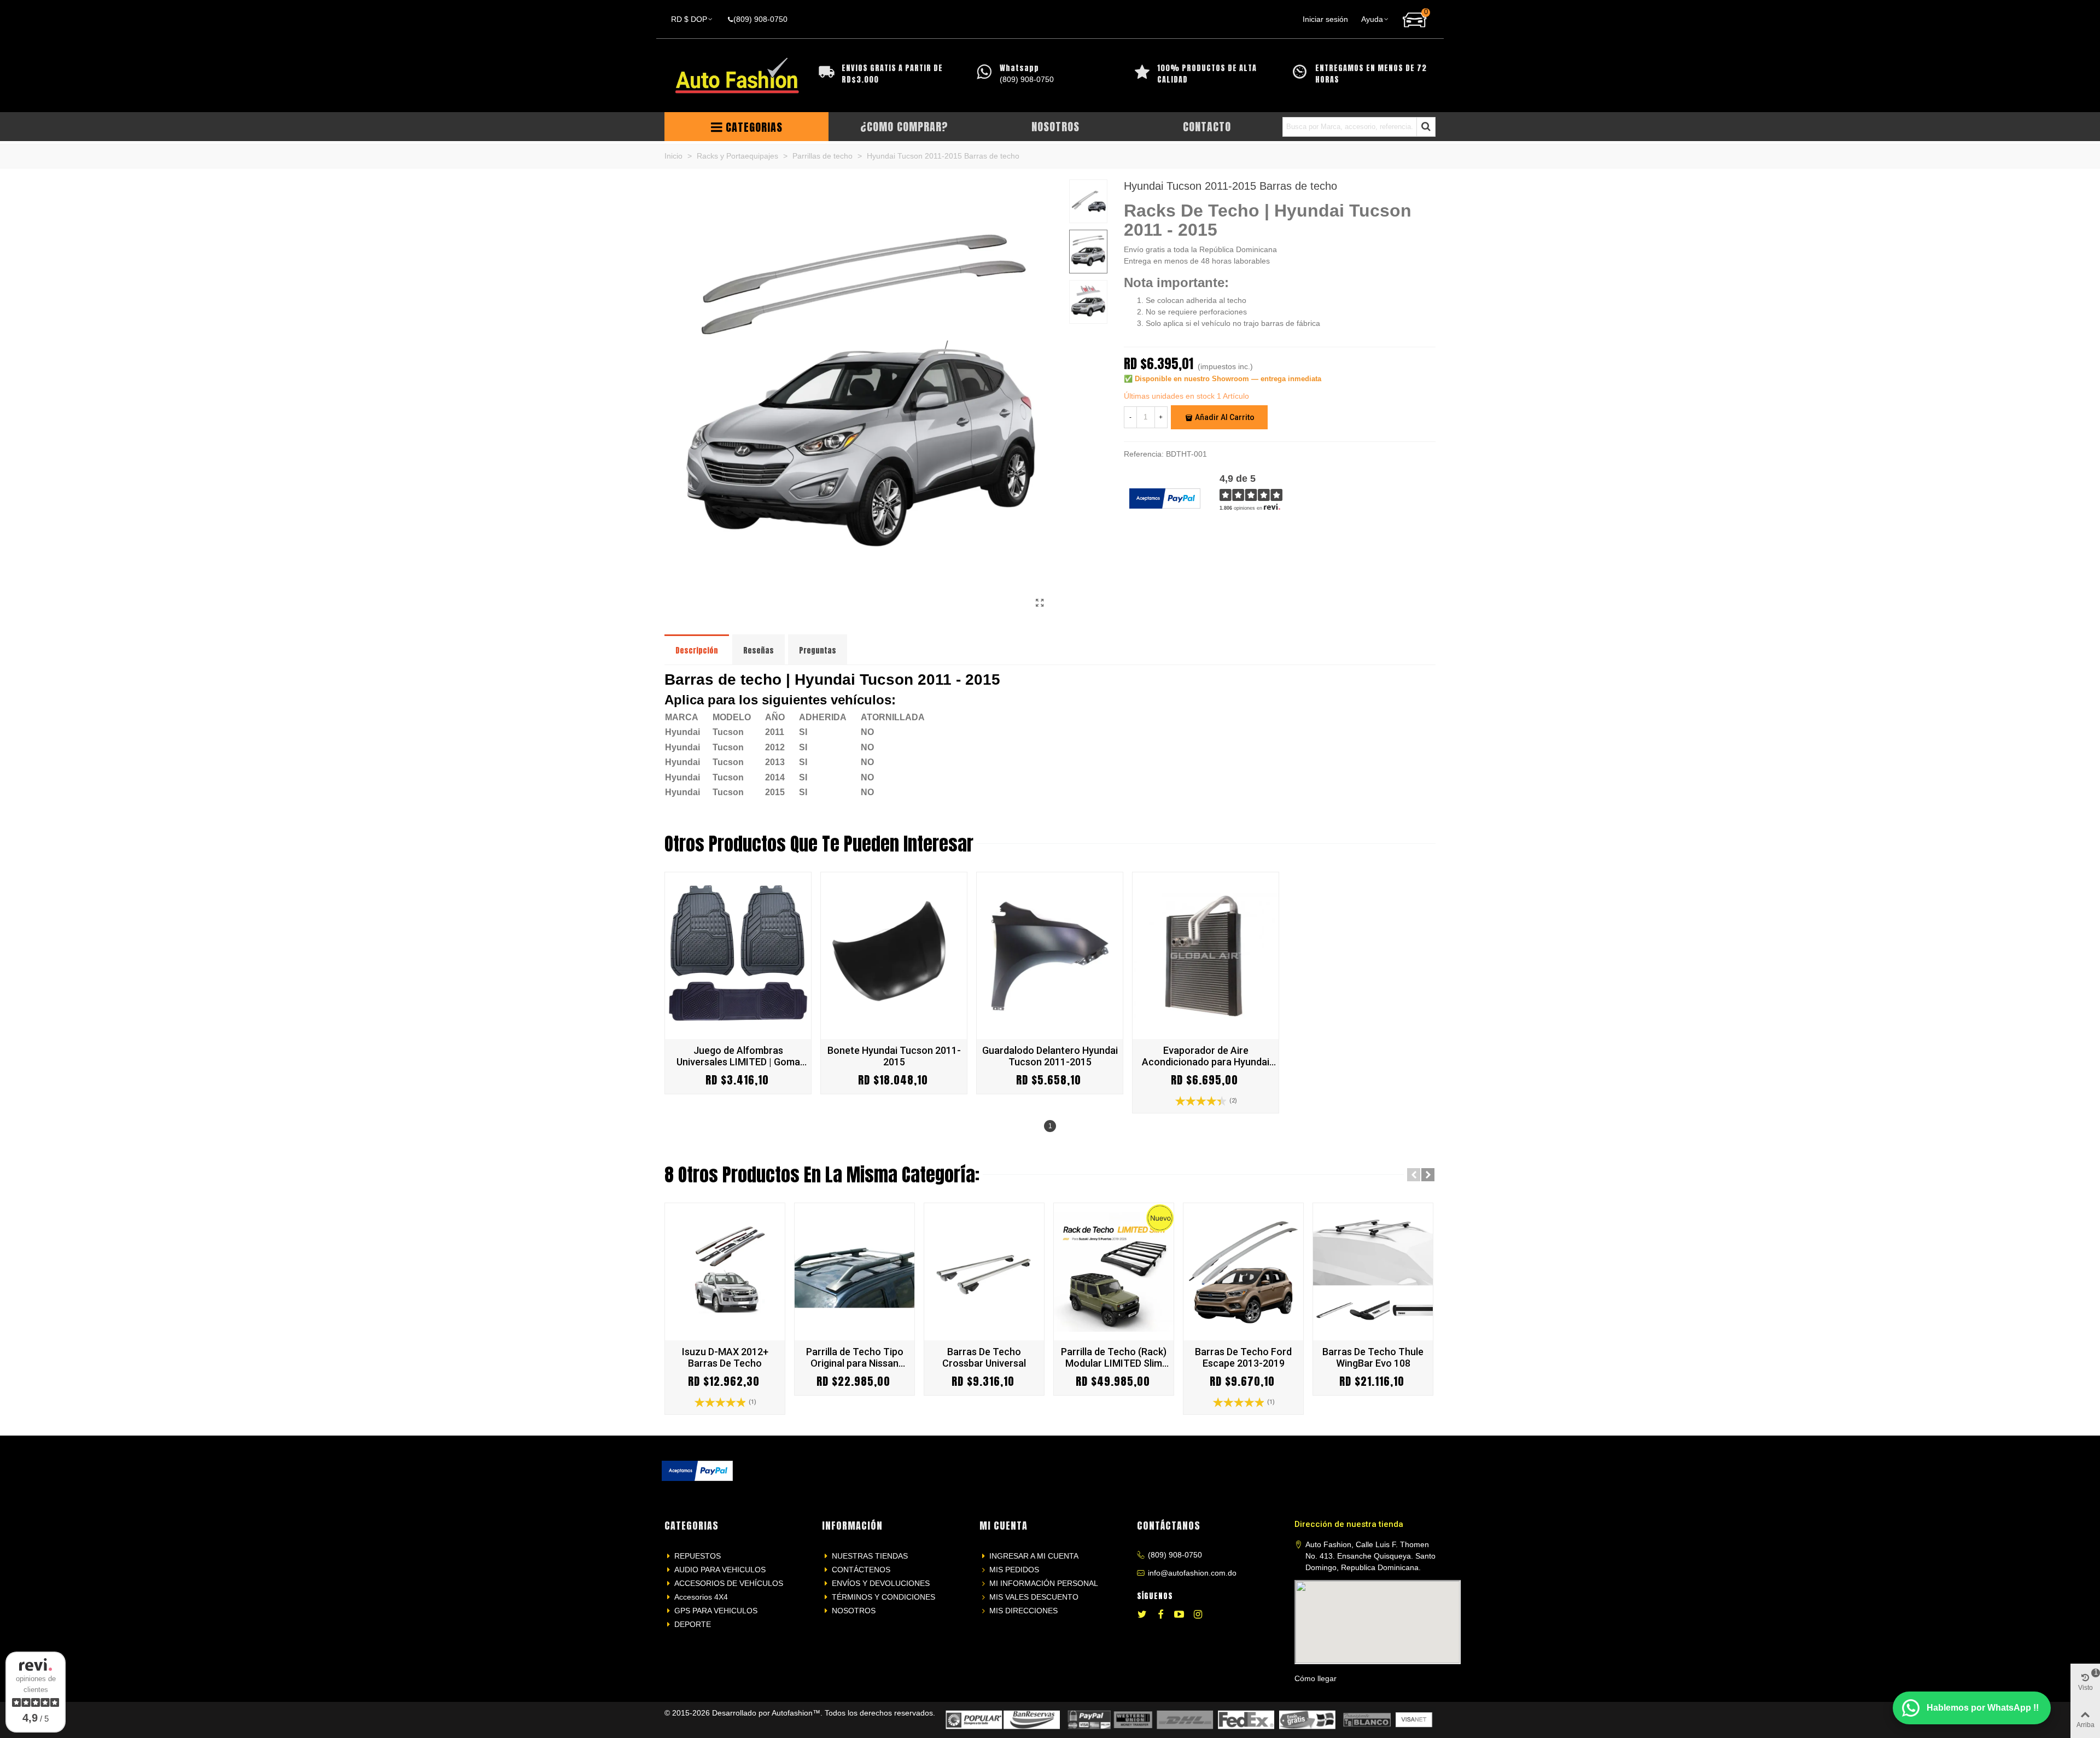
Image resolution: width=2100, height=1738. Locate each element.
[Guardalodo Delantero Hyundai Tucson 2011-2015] (1050, 956)
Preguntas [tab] (818, 651)
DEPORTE (693, 1624)
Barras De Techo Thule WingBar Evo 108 (1373, 1357)
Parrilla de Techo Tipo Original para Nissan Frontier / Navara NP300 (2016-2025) (855, 1357)
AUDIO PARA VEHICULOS (720, 1570)
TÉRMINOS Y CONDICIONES (883, 1597)
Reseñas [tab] (759, 651)
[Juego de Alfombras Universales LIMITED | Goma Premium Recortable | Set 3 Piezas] (738, 956)
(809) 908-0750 (1175, 1555)
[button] (1414, 1175)
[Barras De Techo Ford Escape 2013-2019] (1243, 1272)
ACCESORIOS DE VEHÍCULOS (729, 1583)
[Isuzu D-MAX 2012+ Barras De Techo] (725, 1272)
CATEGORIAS (754, 127)
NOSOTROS (854, 1611)
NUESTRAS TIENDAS (870, 1556)
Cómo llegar (1316, 1678)
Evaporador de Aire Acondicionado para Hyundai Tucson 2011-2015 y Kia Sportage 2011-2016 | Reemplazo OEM (1206, 1056)
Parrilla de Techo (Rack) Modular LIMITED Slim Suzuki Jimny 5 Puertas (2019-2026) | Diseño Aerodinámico (1114, 1357)
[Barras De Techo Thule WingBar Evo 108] (1373, 1272)
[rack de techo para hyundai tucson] (862, 611)
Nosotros (1055, 127)
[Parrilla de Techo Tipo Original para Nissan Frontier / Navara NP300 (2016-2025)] (854, 1272)
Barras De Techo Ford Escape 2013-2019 (1243, 1357)
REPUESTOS (698, 1556)
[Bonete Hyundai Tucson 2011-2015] (894, 956)
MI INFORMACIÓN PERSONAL (1044, 1583)
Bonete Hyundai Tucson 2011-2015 (894, 1056)
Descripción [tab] (697, 651)
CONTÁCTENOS (861, 1570)
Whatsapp (1019, 68)
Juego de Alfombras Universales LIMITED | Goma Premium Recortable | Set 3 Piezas (738, 1056)
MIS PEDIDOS (1014, 1570)
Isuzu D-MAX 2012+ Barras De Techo (725, 1357)
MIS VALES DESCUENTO (1034, 1597)
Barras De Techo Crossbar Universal (984, 1357)
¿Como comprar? (904, 127)
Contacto (1207, 127)
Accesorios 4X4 (701, 1597)
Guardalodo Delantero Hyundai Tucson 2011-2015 (1050, 1056)
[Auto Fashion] (737, 76)
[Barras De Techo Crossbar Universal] (984, 1272)
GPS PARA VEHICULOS (716, 1611)
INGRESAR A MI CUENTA (1034, 1556)
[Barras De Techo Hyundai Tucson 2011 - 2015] (1040, 603)
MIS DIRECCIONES (1023, 1611)
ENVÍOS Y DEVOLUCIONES (881, 1583)
